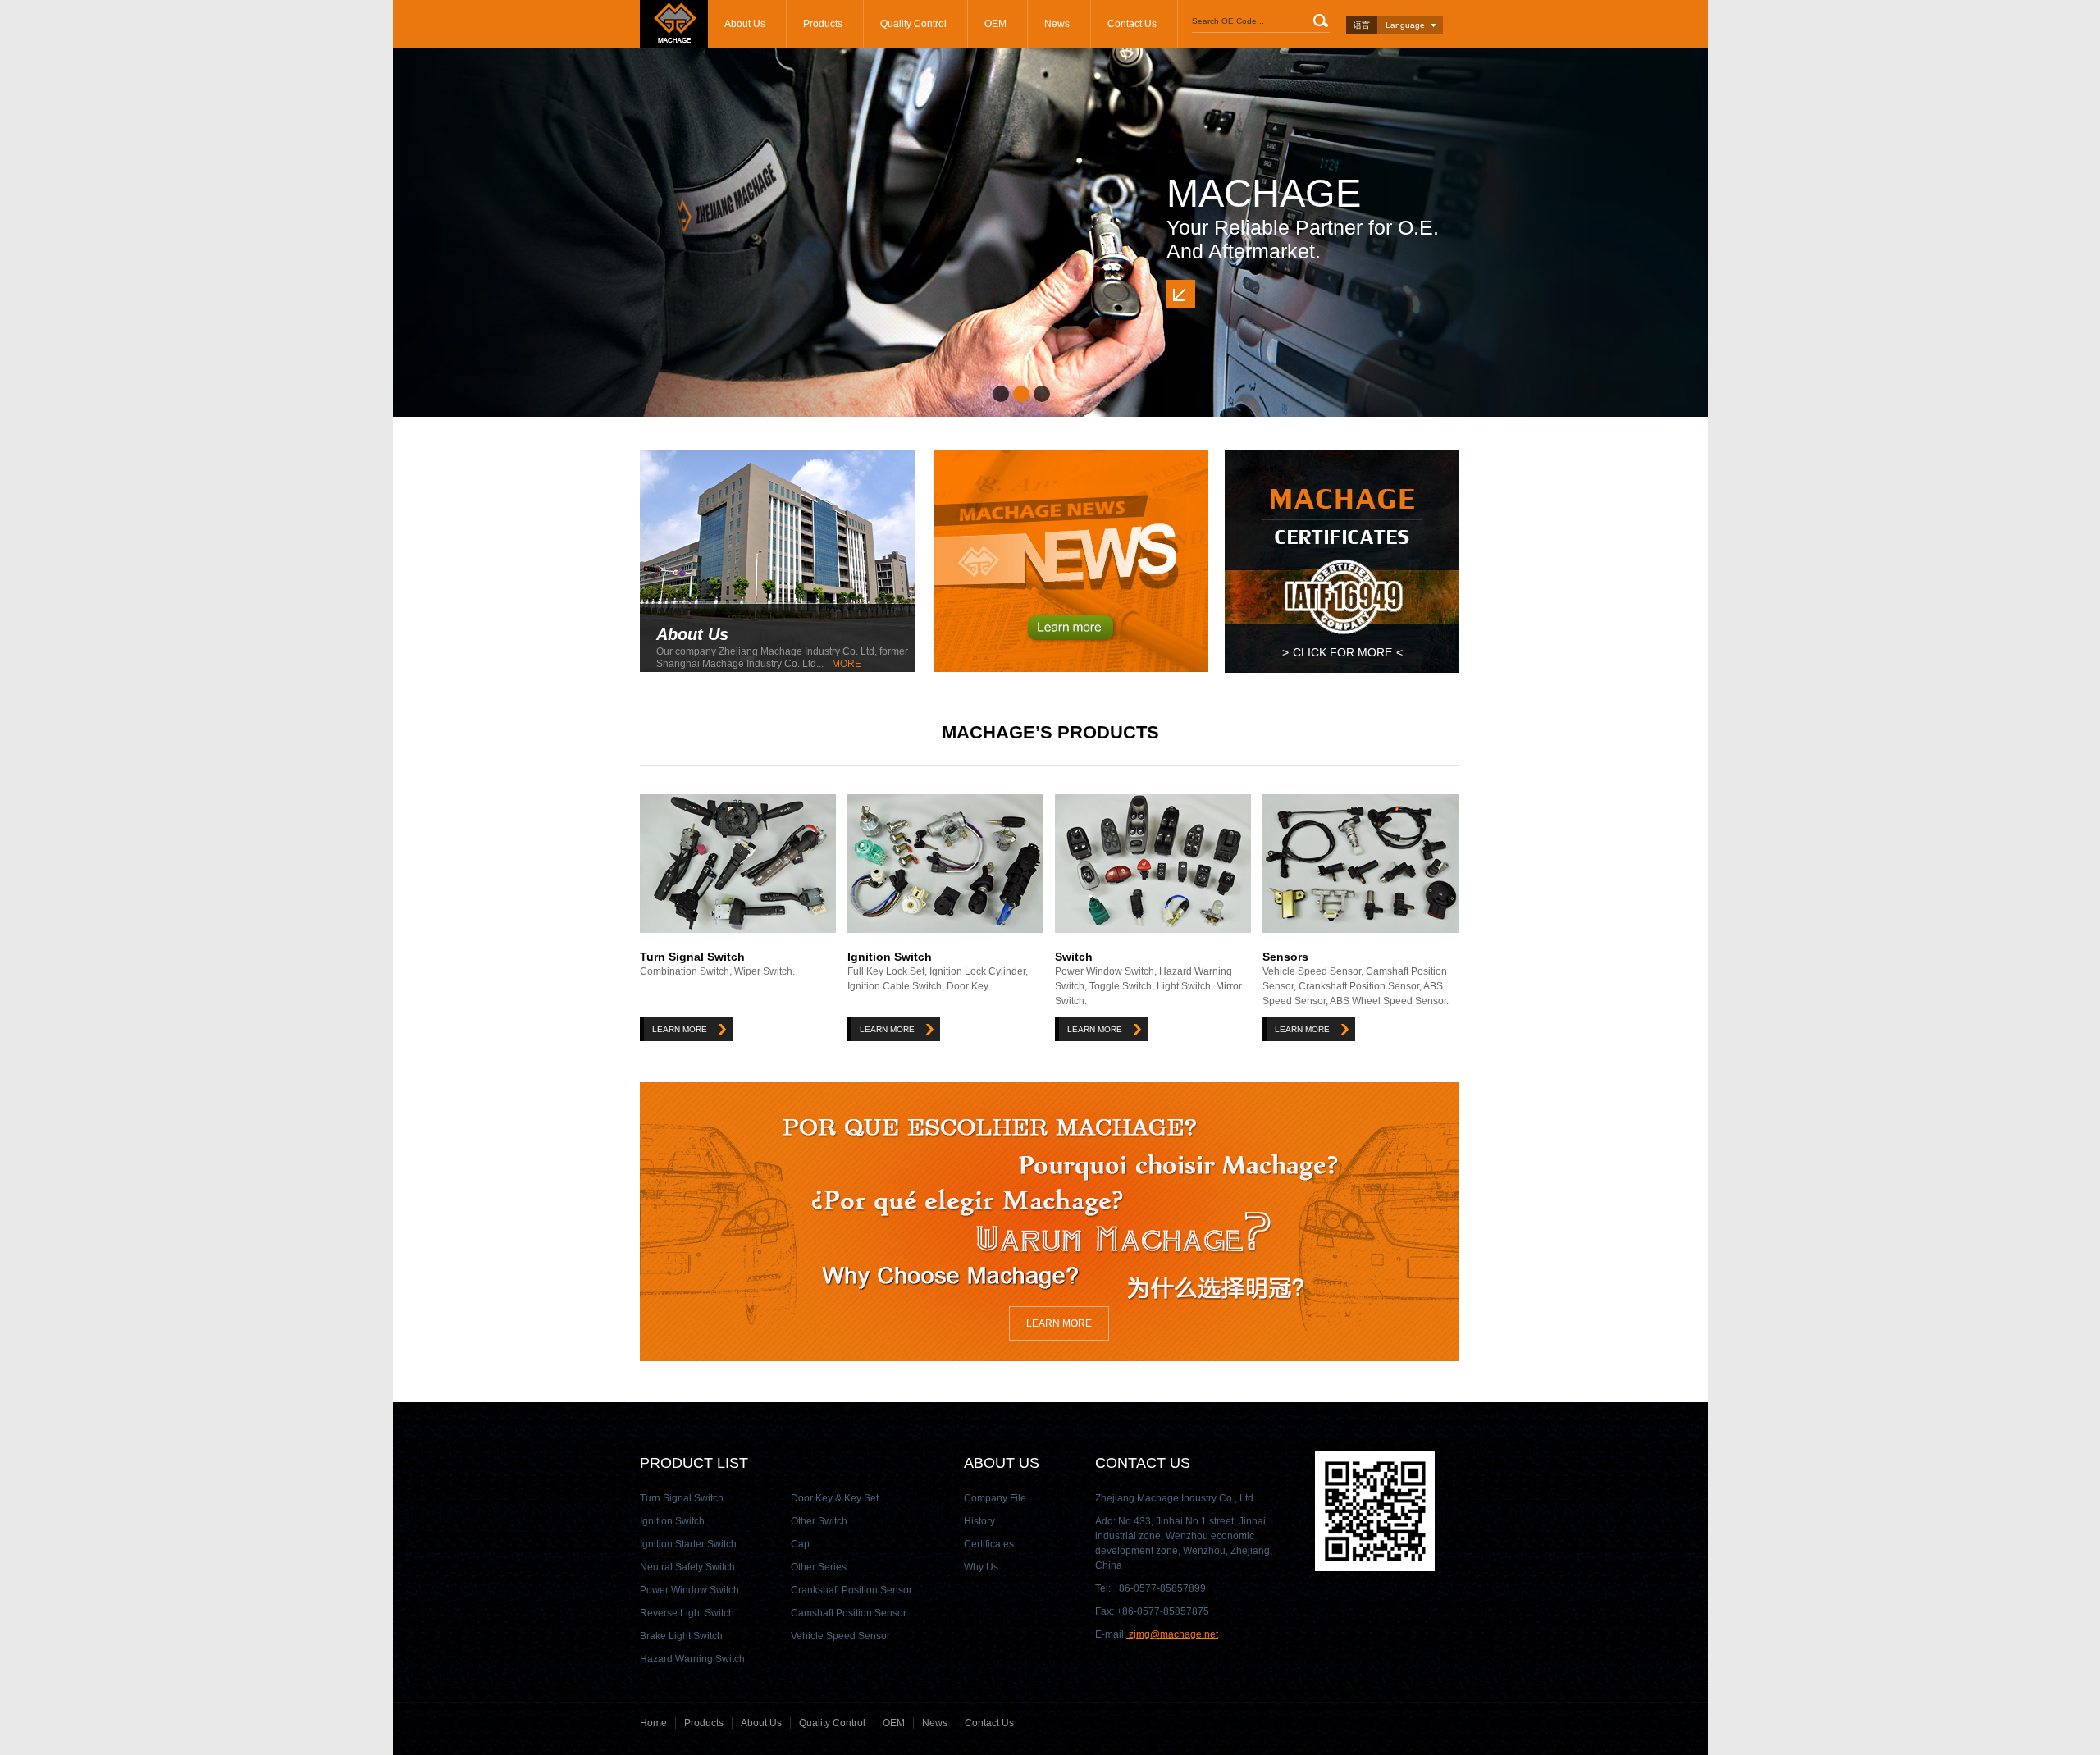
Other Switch (819, 1521)
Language (1405, 25)
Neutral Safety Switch (687, 1567)
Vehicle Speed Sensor (840, 1636)
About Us (745, 24)
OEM (995, 24)
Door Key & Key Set (835, 1498)
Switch (1074, 957)
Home (653, 1723)
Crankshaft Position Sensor (851, 1590)
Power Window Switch (689, 1590)
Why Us (981, 1567)
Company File (995, 1498)
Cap (800, 1544)
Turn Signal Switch (692, 957)
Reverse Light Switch (687, 1613)
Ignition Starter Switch (688, 1544)
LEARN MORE (680, 1029)
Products (823, 24)
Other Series (819, 1567)
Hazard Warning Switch (692, 1659)
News (1057, 24)
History (979, 1521)
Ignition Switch (890, 957)
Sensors (1285, 957)
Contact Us (1132, 24)
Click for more (1342, 652)
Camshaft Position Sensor (849, 1613)
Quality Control (913, 24)
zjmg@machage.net (1172, 1634)
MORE (847, 664)
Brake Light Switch (681, 1636)
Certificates (989, 1544)
